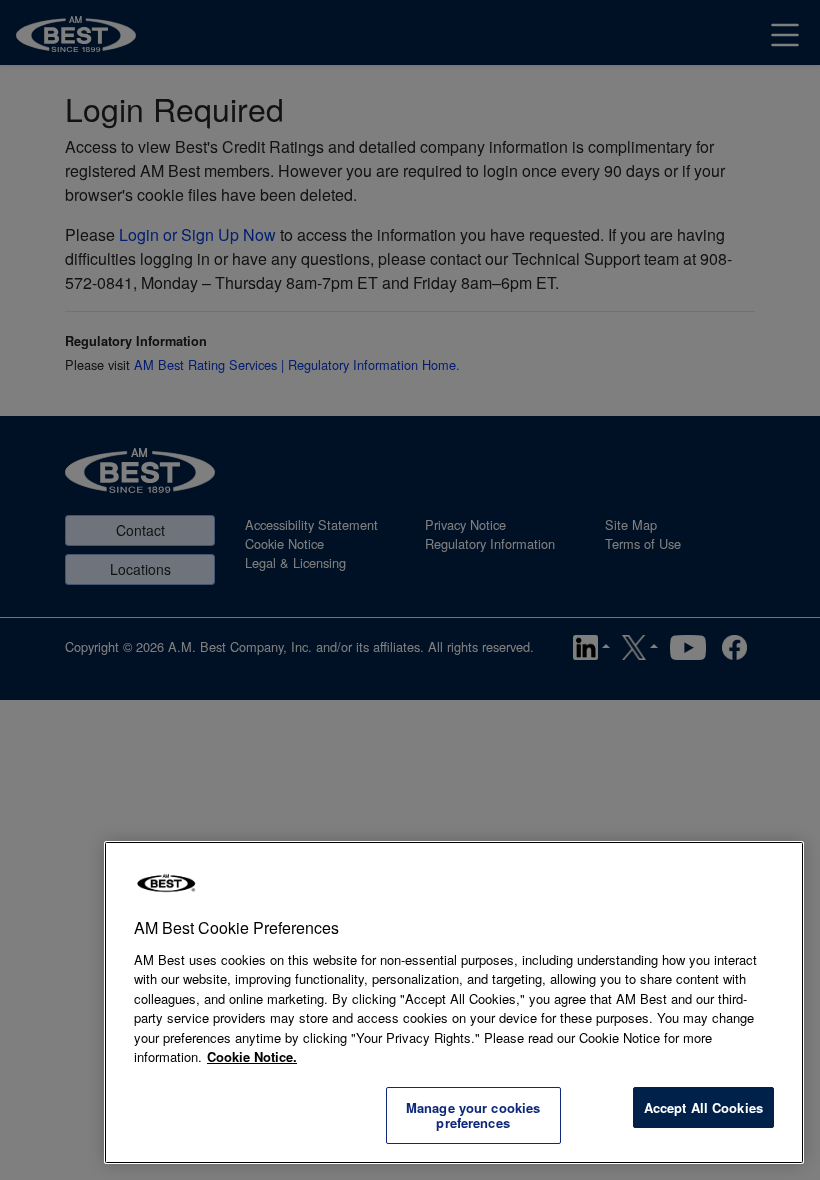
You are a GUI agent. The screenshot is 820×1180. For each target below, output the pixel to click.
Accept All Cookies (703, 1107)
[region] (454, 1002)
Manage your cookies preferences (473, 1115)
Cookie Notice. (252, 1056)
